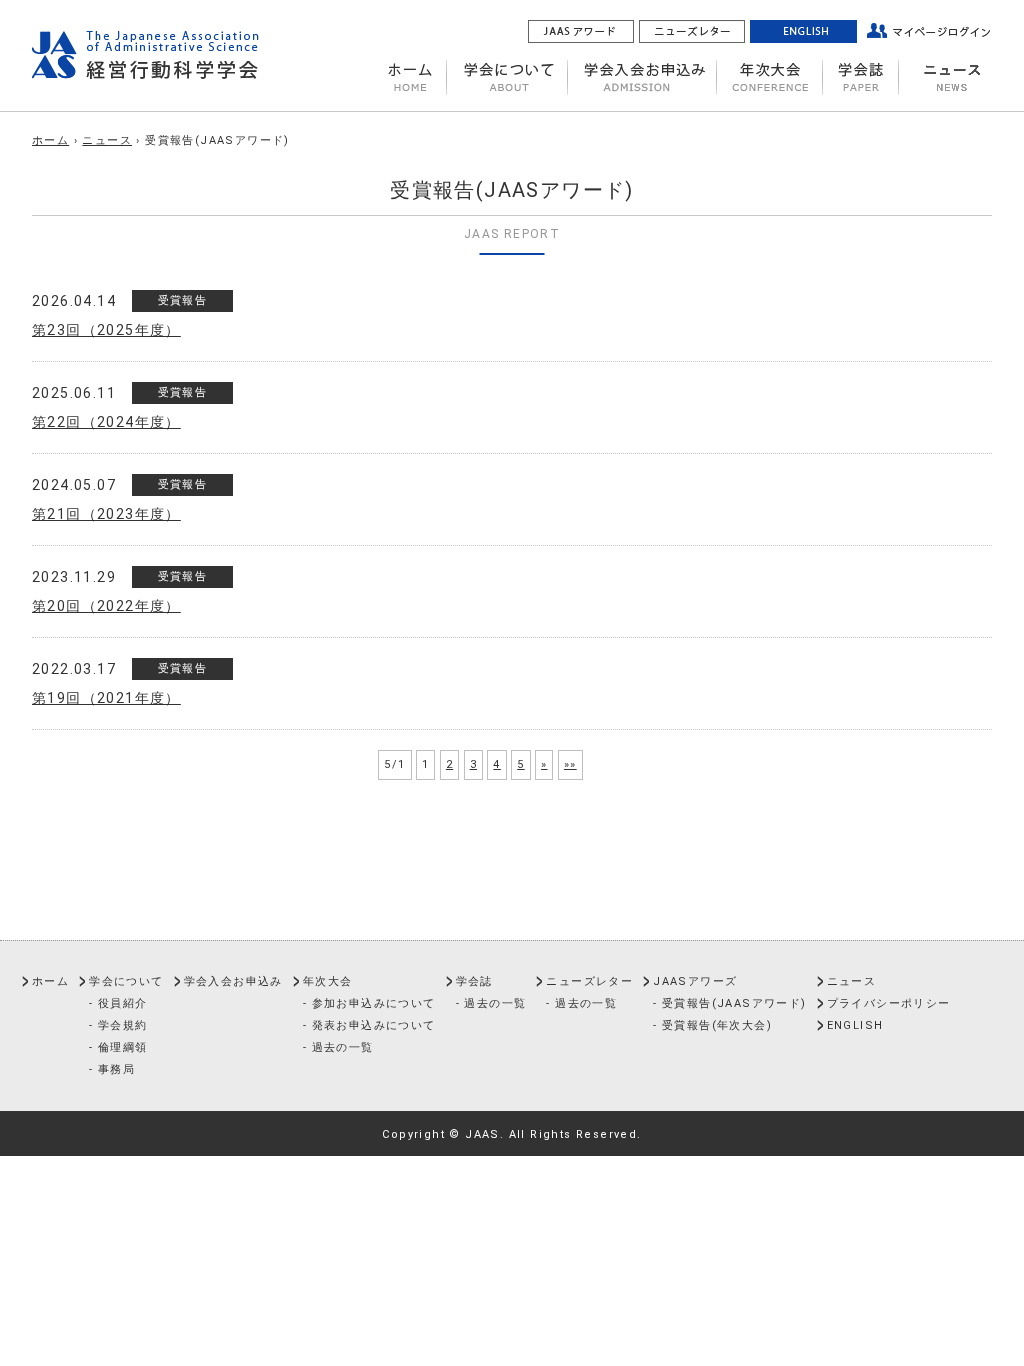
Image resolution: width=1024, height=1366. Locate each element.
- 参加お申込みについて (369, 1003)
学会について (126, 981)
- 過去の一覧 (338, 1047)
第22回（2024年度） (106, 422)
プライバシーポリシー (889, 1003)
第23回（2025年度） (106, 330)
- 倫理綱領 (118, 1047)
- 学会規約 (118, 1025)
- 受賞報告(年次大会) (712, 1025)
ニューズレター (589, 981)
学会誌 (474, 981)
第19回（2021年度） (106, 698)
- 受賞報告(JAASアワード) (729, 1003)
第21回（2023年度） (106, 514)
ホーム (50, 140)
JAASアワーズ (695, 981)
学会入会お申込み (233, 981)
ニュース (107, 140)
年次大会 (328, 981)
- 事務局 (112, 1069)
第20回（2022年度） (106, 606)
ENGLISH (855, 1025)
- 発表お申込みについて (369, 1025)
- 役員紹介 (118, 1003)
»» (570, 764)
